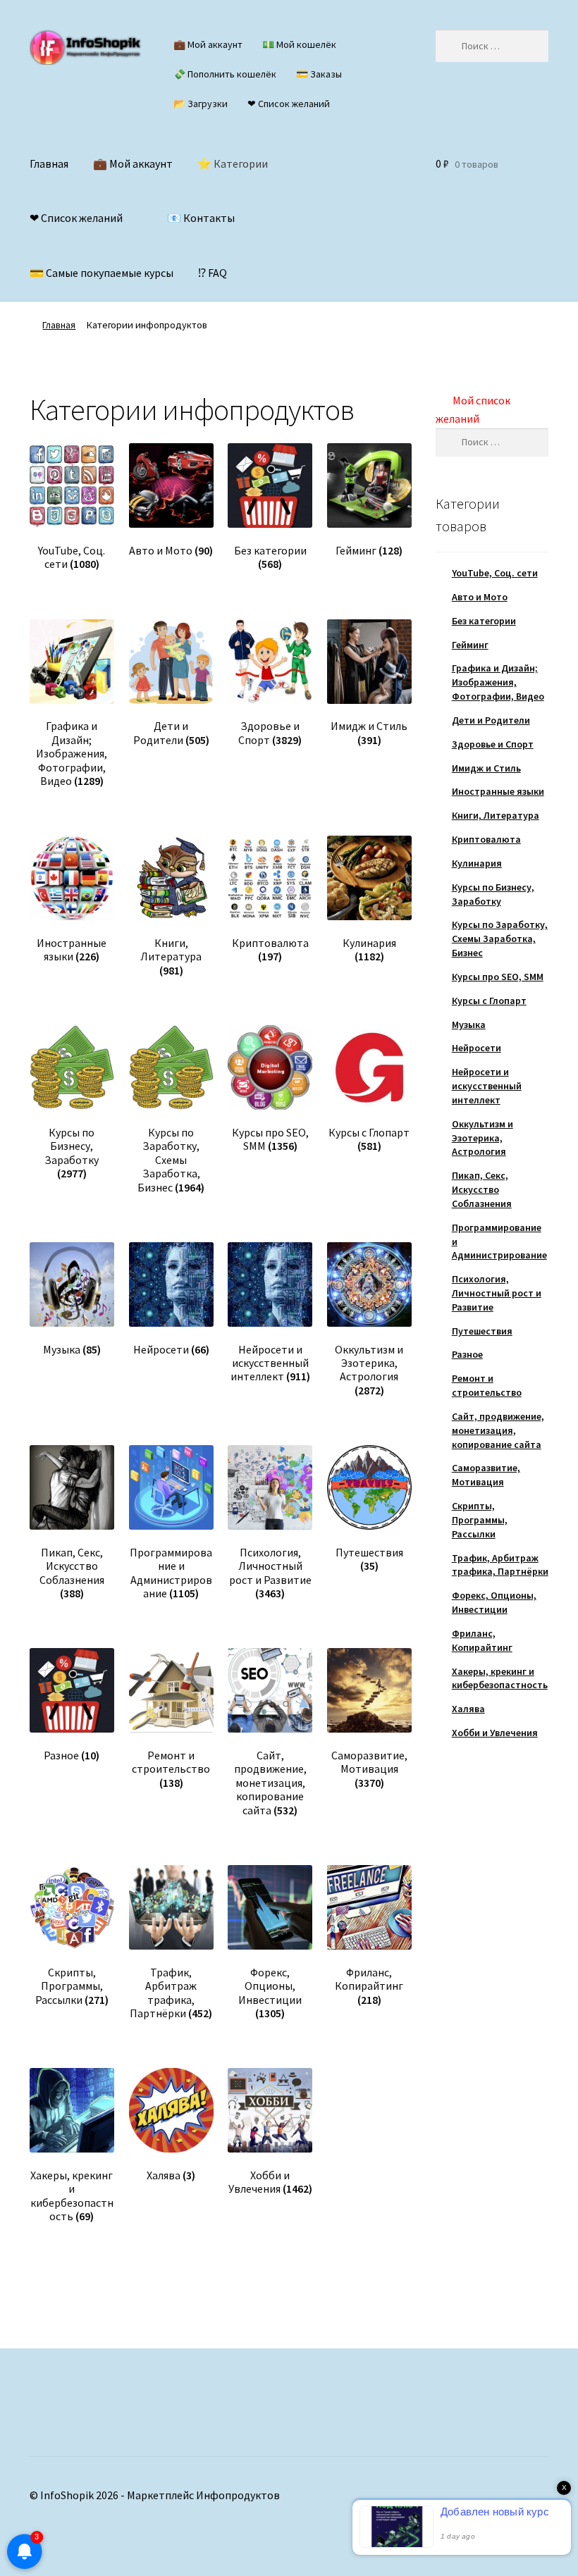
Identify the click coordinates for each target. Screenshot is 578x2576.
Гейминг (470, 645)
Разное (467, 1354)
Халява (468, 1709)
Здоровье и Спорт (493, 744)
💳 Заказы (319, 74)
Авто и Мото (480, 597)
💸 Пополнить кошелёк (225, 74)
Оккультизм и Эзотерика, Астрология (482, 1138)
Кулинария (477, 863)
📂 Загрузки (201, 104)
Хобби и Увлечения (495, 1733)
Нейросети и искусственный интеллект (487, 1086)
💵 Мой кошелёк (299, 44)
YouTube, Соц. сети (495, 573)
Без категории (484, 621)
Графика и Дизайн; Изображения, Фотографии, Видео (498, 682)
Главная (49, 163)
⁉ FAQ (213, 273)
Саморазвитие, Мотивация (486, 1475)
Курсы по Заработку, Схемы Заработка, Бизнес (500, 939)
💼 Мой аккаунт (208, 44)
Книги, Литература (496, 815)
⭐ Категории (233, 163)
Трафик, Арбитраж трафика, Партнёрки (500, 1565)
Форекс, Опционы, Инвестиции (494, 1602)
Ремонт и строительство (487, 1385)
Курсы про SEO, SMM (498, 977)
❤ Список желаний (289, 104)
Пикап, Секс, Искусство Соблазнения (482, 1189)
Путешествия (482, 1331)
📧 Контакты (201, 218)
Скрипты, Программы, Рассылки (480, 1520)
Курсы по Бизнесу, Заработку (493, 894)
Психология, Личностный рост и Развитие (497, 1293)
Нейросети (476, 1048)
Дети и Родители (491, 720)
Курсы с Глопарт (489, 1001)
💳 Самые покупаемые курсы (102, 273)
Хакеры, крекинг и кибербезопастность (500, 1678)
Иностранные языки (498, 791)
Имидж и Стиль (486, 768)
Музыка (469, 1024)
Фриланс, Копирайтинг (482, 1640)
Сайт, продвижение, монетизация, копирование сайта (498, 1430)
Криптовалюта (486, 839)
